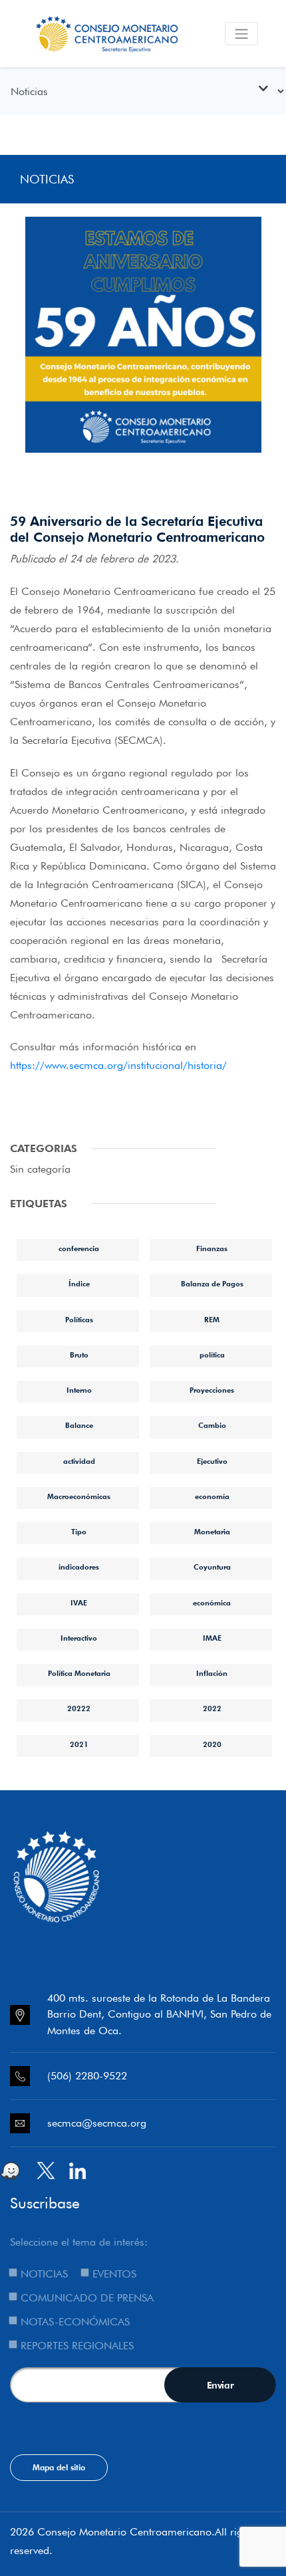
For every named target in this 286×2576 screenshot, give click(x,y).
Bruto (79, 1355)
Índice (79, 1284)
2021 (79, 1744)
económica (212, 1603)
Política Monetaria (79, 1673)
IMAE (212, 1638)
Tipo (79, 1532)
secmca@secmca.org (97, 2123)
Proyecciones (212, 1390)
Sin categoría (40, 1169)
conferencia (79, 1248)
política (212, 1355)
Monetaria (212, 1532)
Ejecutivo (212, 1461)
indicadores (79, 1567)
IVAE (79, 1603)
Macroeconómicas (79, 1496)
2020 (212, 1744)
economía (212, 1496)
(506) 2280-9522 (87, 2076)
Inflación (212, 1673)
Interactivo (79, 1638)
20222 (79, 1708)
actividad (79, 1461)
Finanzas (212, 1248)
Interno (79, 1390)
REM (212, 1320)
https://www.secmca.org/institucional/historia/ (118, 1065)
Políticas (79, 1320)
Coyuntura (212, 1567)
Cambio (212, 1425)
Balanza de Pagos (212, 1284)
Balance (79, 1425)
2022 (212, 1708)
